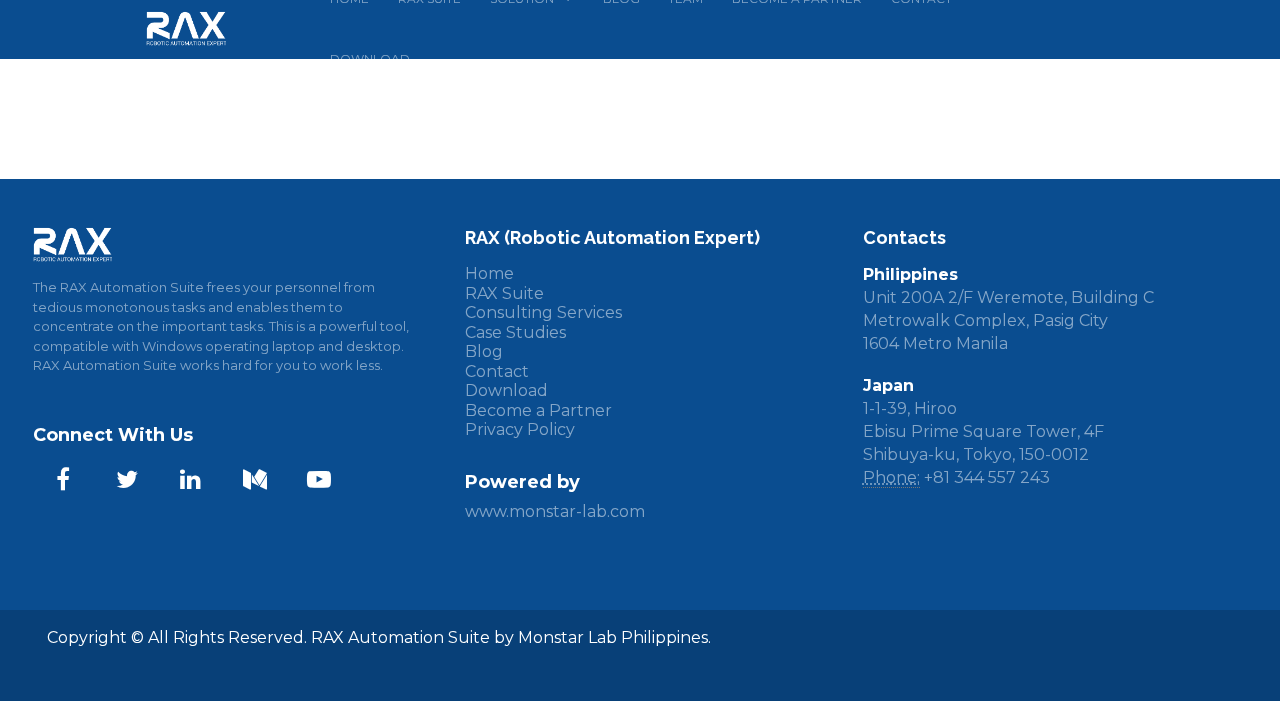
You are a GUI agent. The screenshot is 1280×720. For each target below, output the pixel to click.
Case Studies (515, 332)
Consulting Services (543, 312)
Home (489, 273)
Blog (484, 351)
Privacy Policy (520, 429)
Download (506, 390)
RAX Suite (504, 293)
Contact (497, 371)
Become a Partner (538, 410)
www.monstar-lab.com (555, 511)
